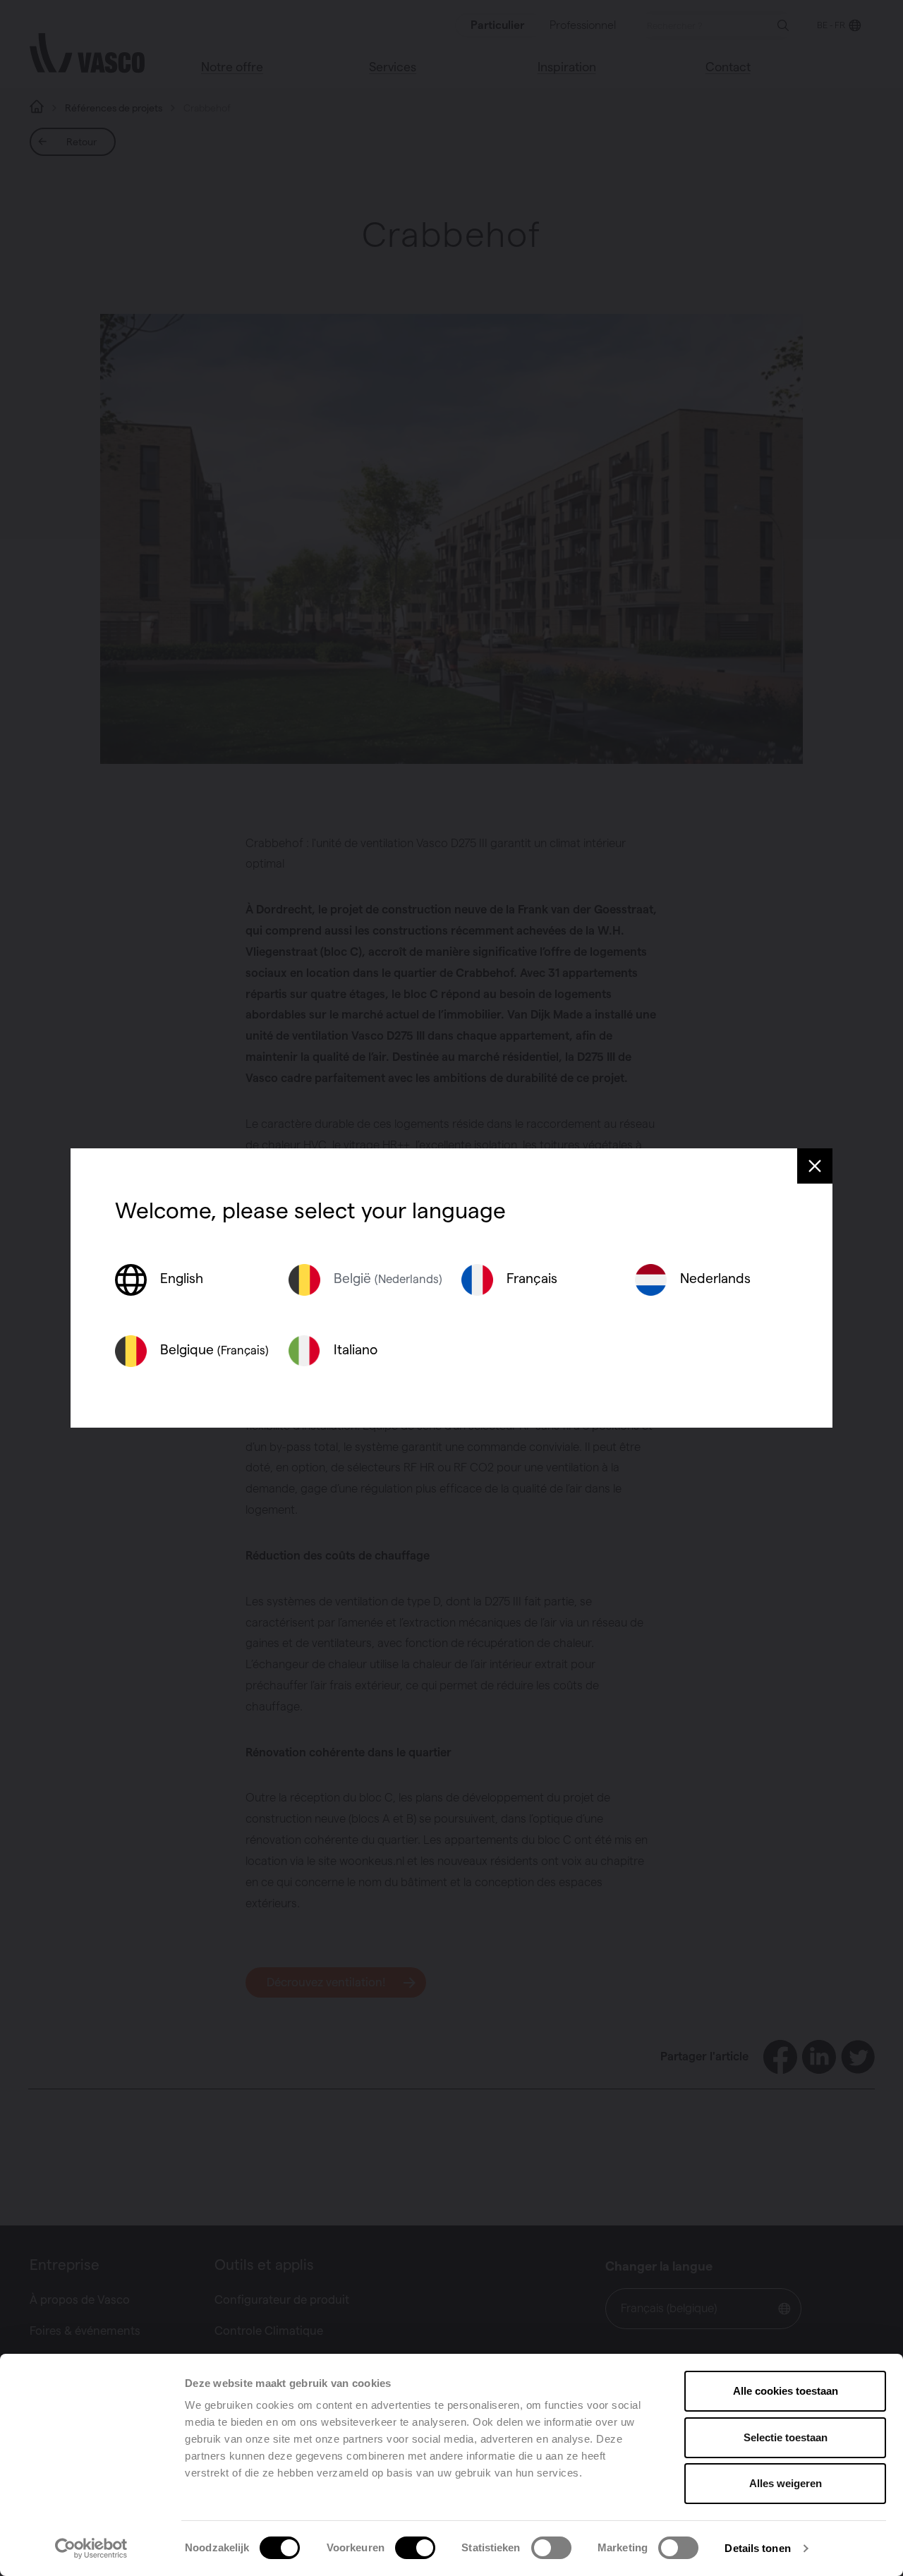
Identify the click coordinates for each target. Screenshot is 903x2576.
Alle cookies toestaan (786, 2391)
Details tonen (757, 2548)
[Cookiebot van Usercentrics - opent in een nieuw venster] (91, 2548)
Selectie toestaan (786, 2437)
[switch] (415, 2548)
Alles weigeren (786, 2483)
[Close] (815, 1166)
